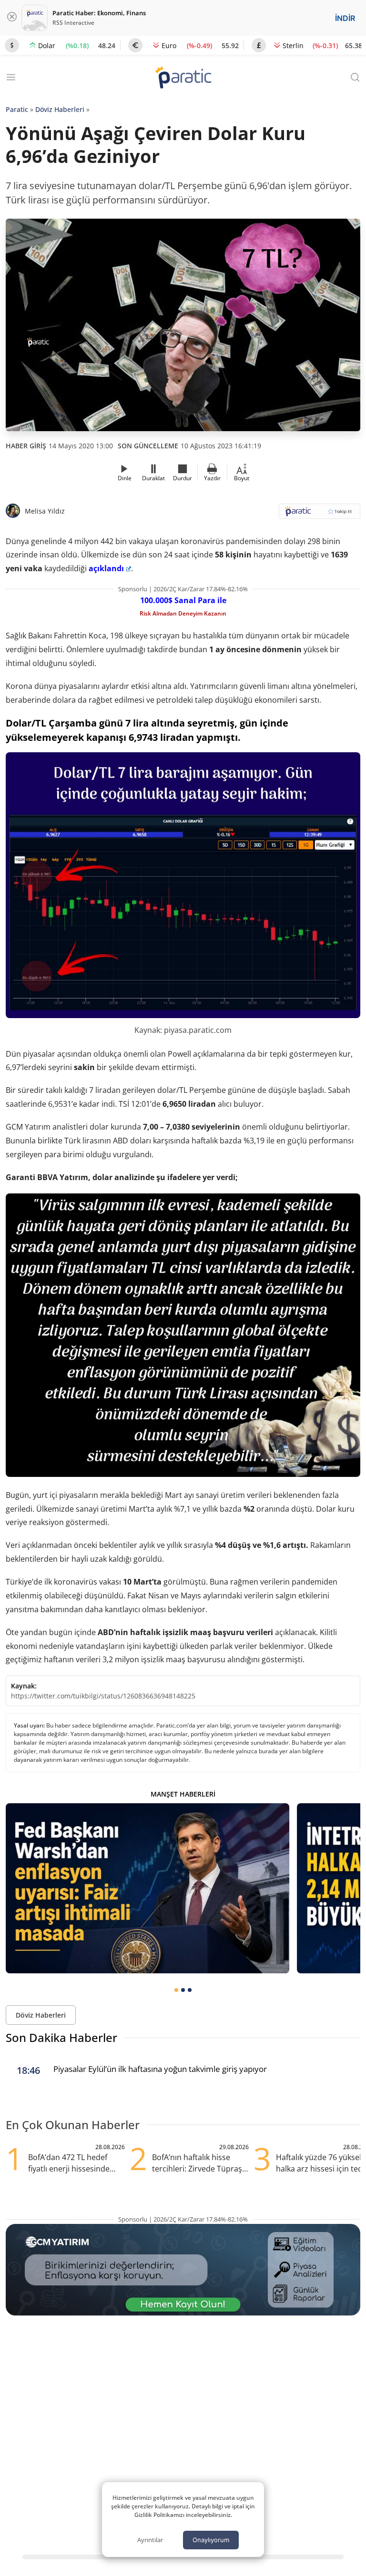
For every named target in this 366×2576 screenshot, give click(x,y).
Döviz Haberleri (60, 109)
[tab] (176, 1990)
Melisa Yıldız (45, 511)
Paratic (17, 109)
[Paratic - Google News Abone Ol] (320, 514)
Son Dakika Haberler (61, 2037)
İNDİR (345, 18)
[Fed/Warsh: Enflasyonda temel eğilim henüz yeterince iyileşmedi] (147, 1888)
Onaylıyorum (211, 2540)
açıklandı (106, 568)
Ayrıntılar (150, 2540)
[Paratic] (183, 78)
